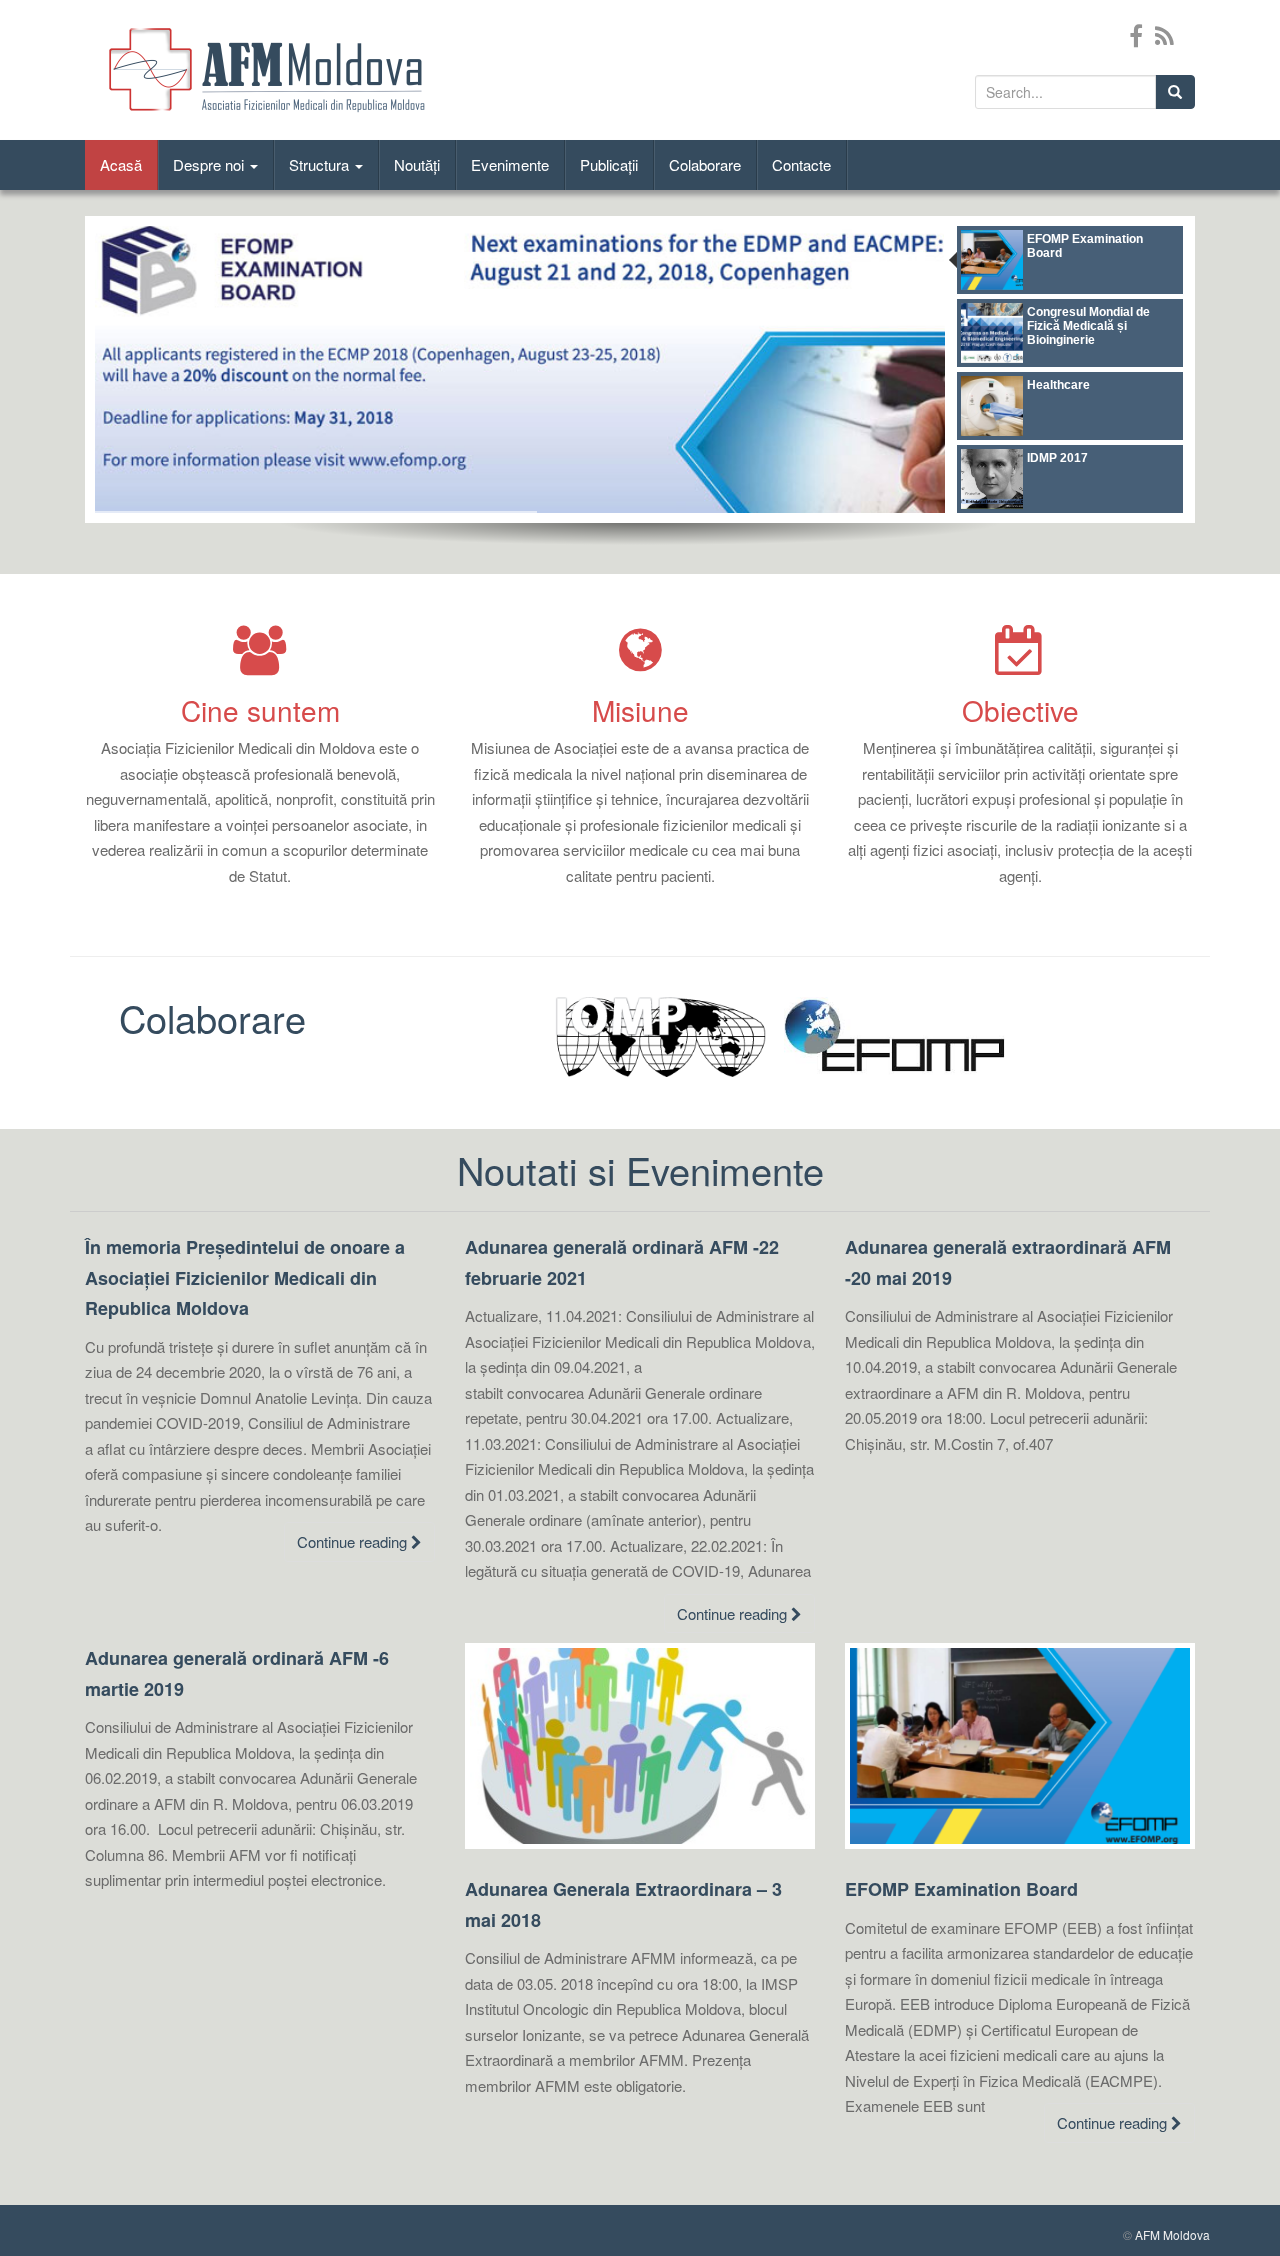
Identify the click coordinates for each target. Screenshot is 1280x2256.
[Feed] (1164, 34)
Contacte (801, 164)
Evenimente (510, 164)
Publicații (609, 164)
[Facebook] (1136, 34)
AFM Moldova (1172, 2234)
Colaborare (705, 164)
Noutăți (417, 164)
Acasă (121, 164)
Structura (321, 164)
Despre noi (210, 164)
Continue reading (354, 1541)
